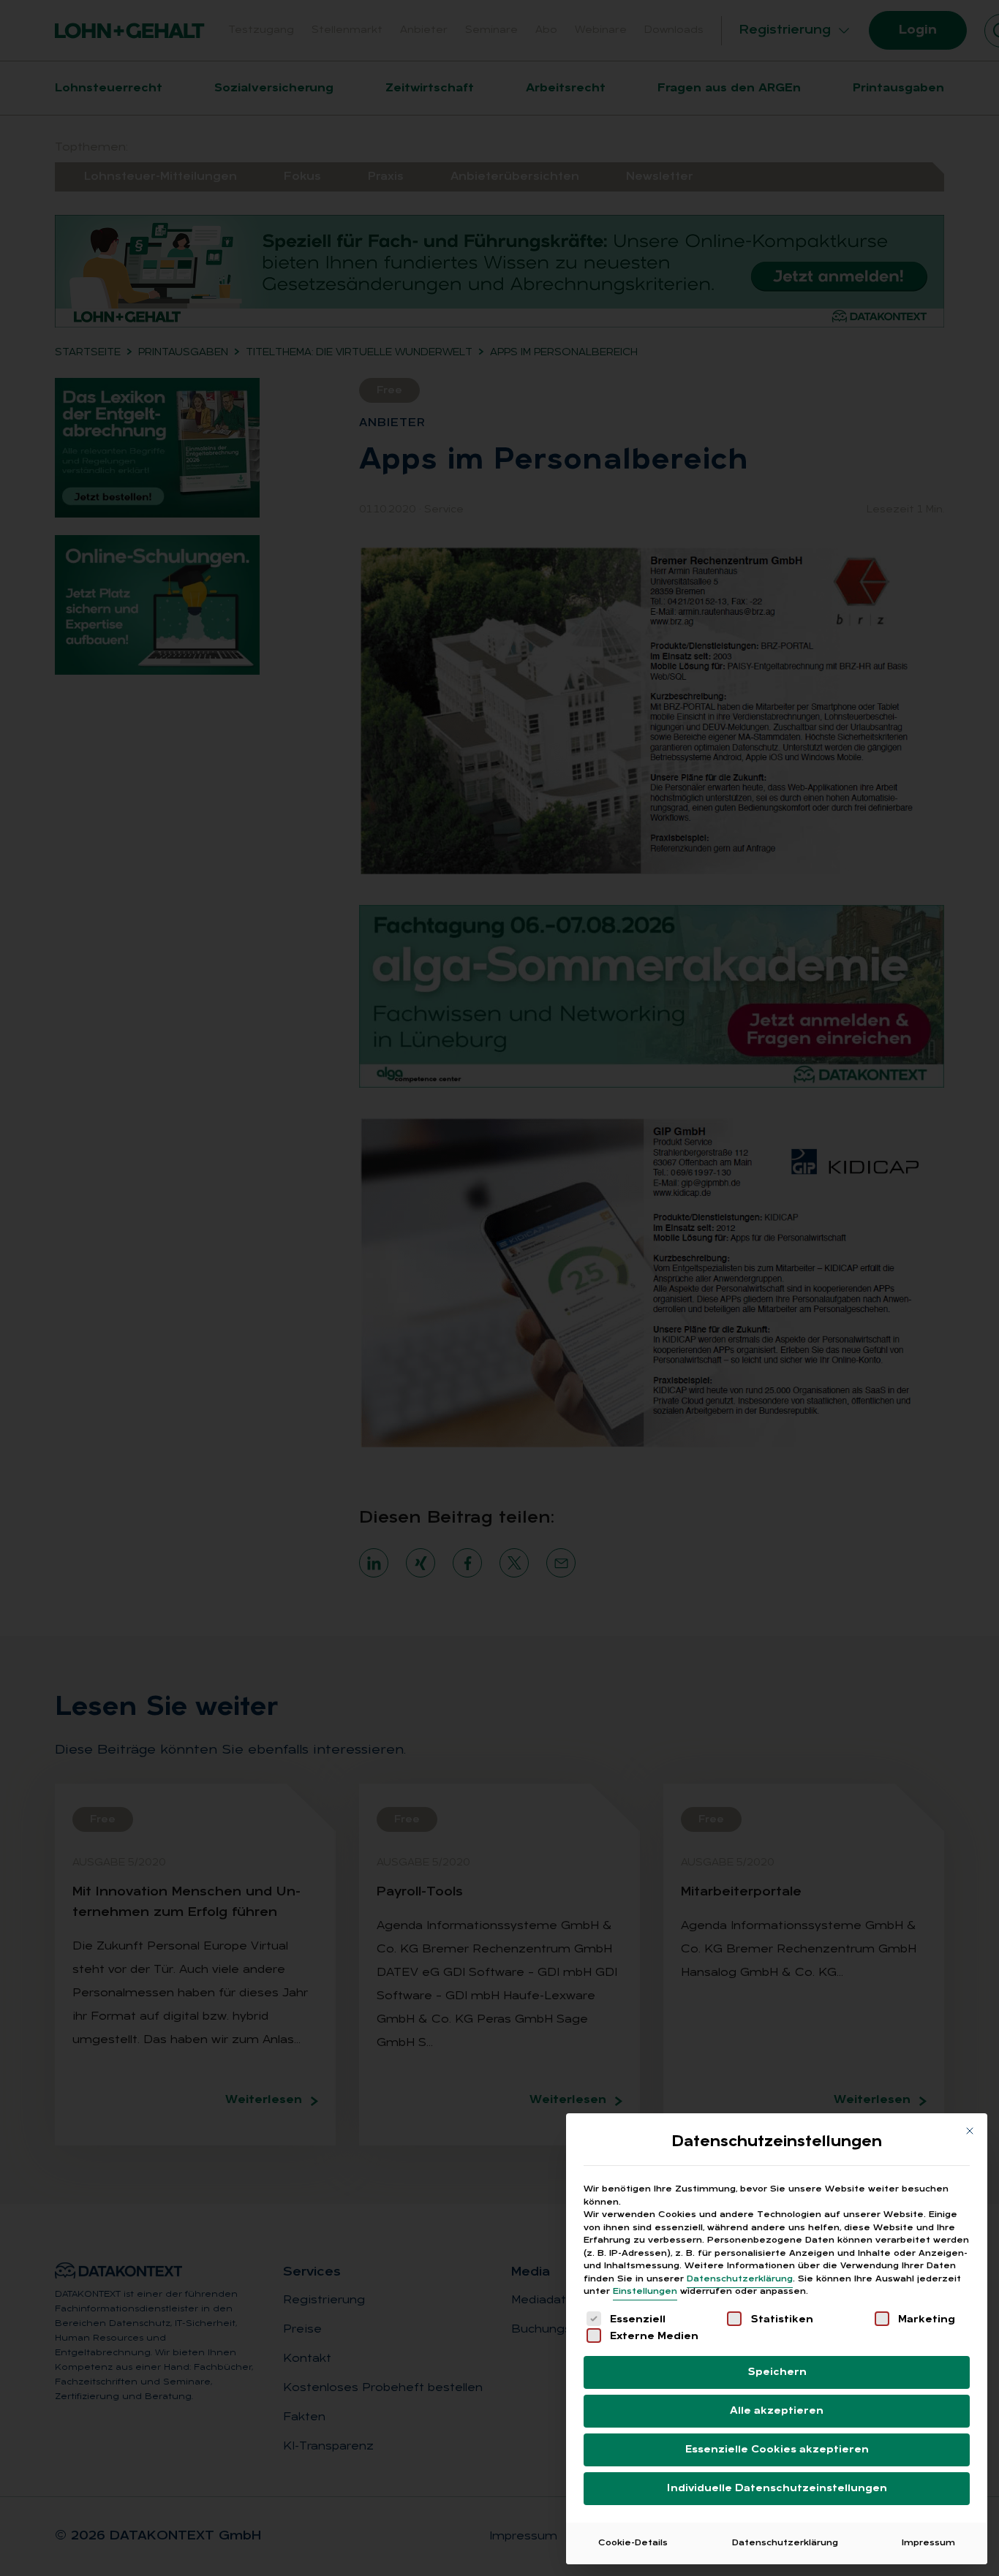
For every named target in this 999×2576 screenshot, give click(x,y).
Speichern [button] (777, 2372)
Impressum (928, 2543)
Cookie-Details (633, 2543)
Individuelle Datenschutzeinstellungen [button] (777, 2489)
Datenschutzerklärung (740, 2279)
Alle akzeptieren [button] (777, 2411)
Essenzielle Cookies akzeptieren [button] (777, 2450)
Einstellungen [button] (645, 2292)
